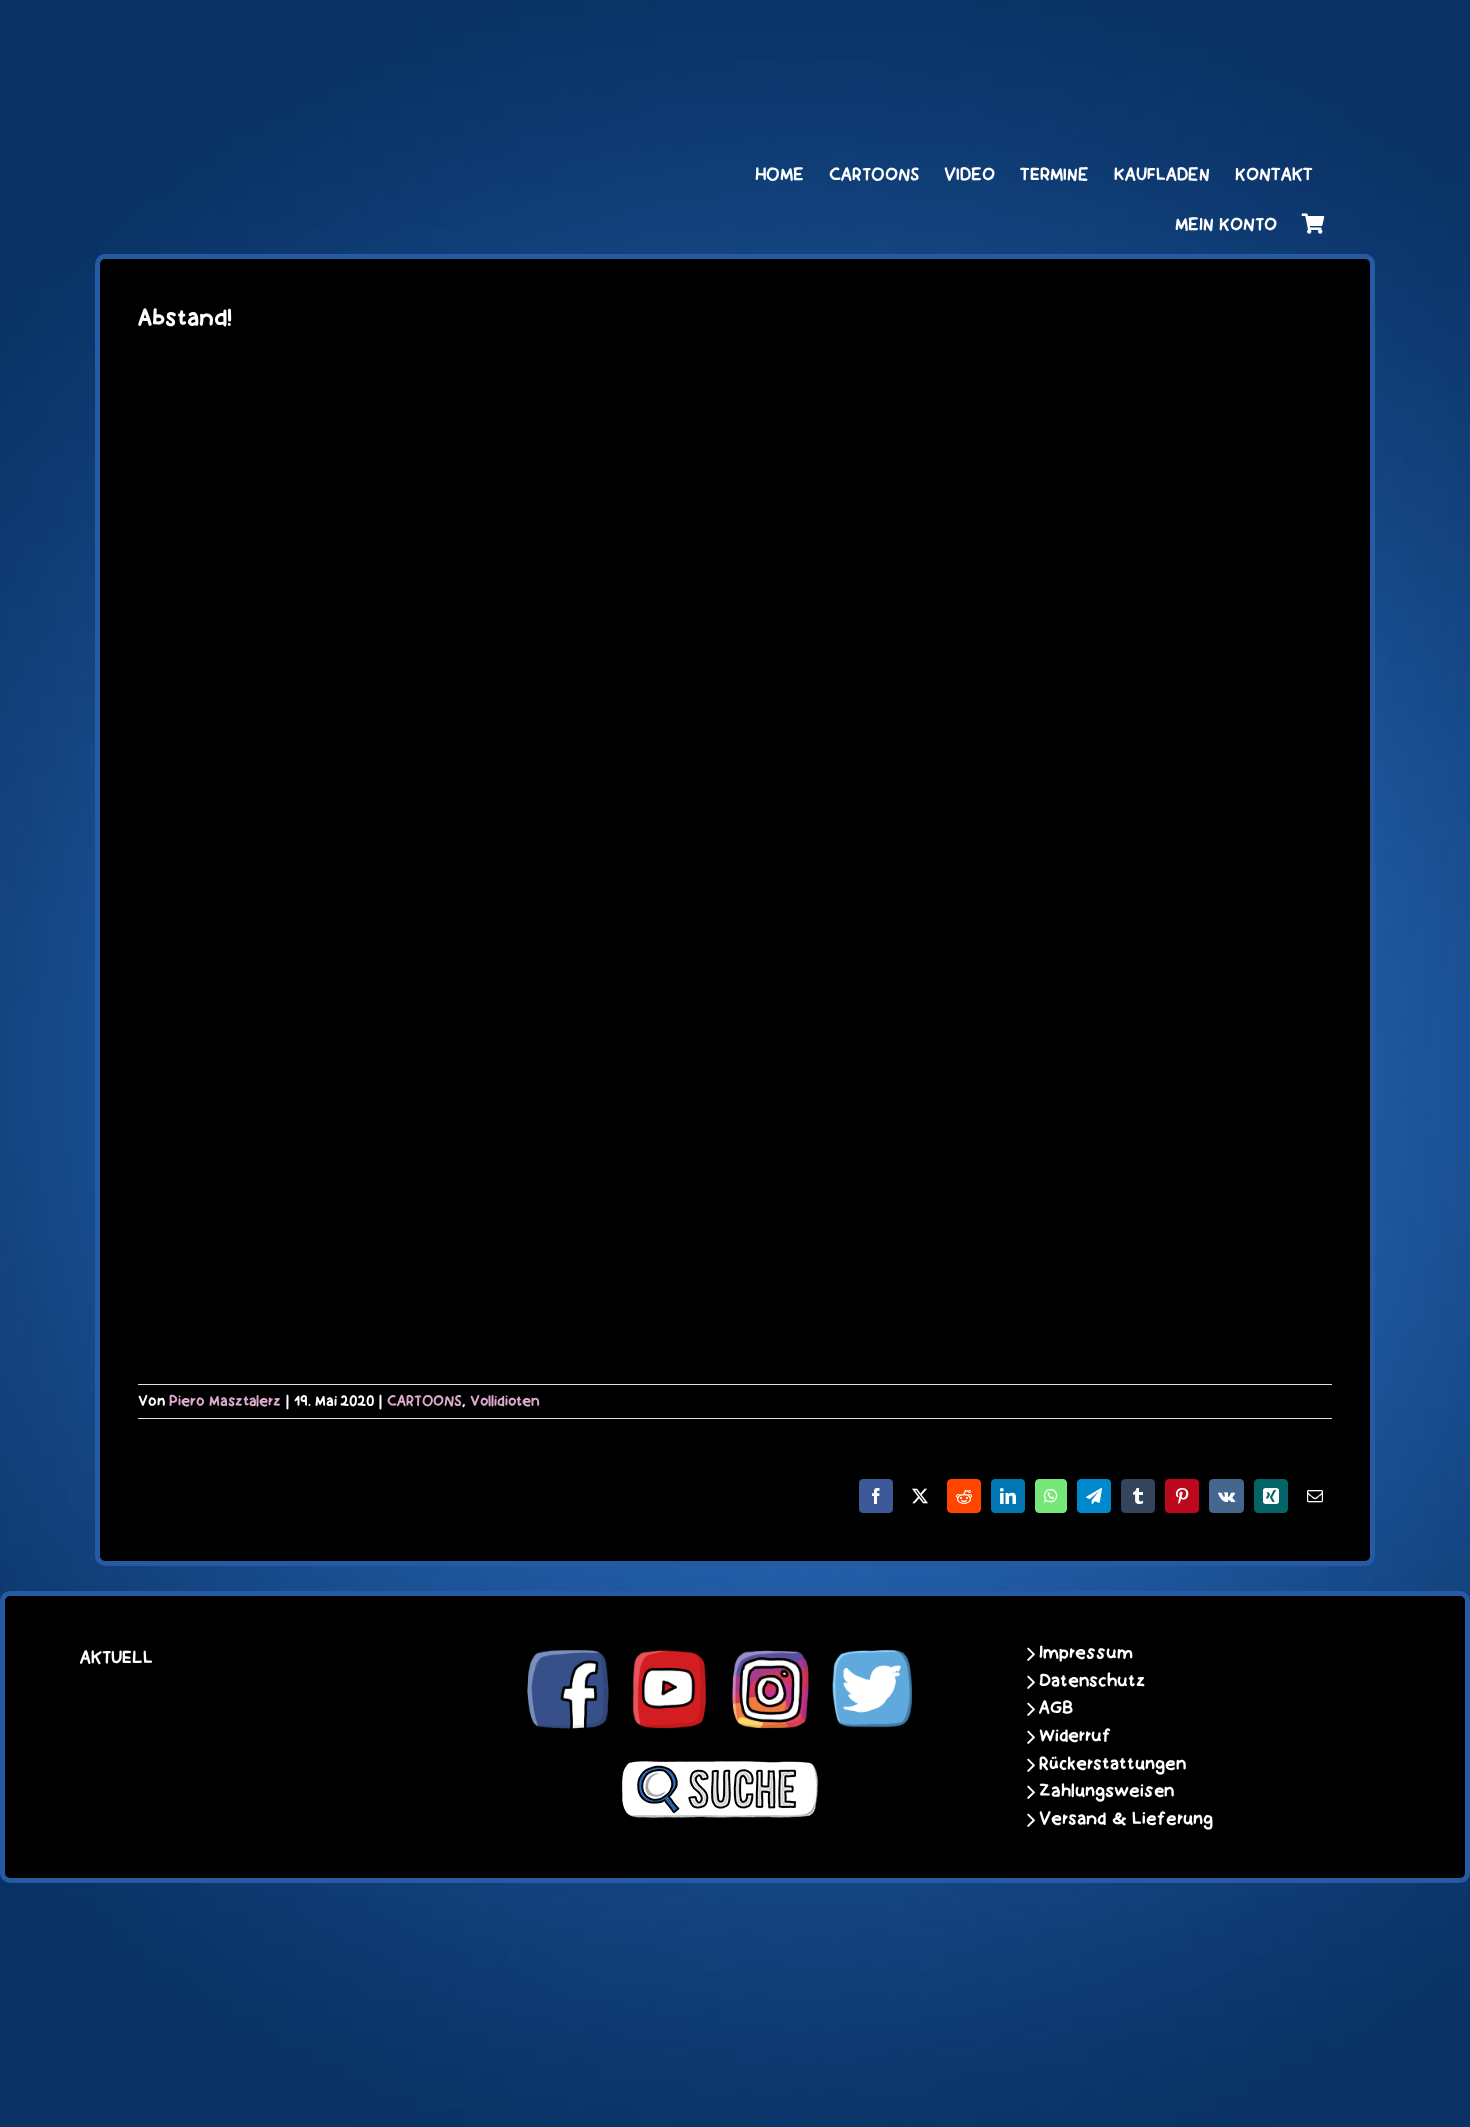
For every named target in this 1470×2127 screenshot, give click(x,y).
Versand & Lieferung (1126, 1819)
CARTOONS (424, 1401)
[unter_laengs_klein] (1250, 37)
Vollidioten (505, 1401)
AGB (1056, 1708)
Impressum (1086, 1653)
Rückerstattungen (1112, 1764)
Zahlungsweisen (1106, 1791)
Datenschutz (1092, 1681)
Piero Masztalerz (225, 1401)
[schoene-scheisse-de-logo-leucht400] (345, 37)
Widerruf (1075, 1736)
